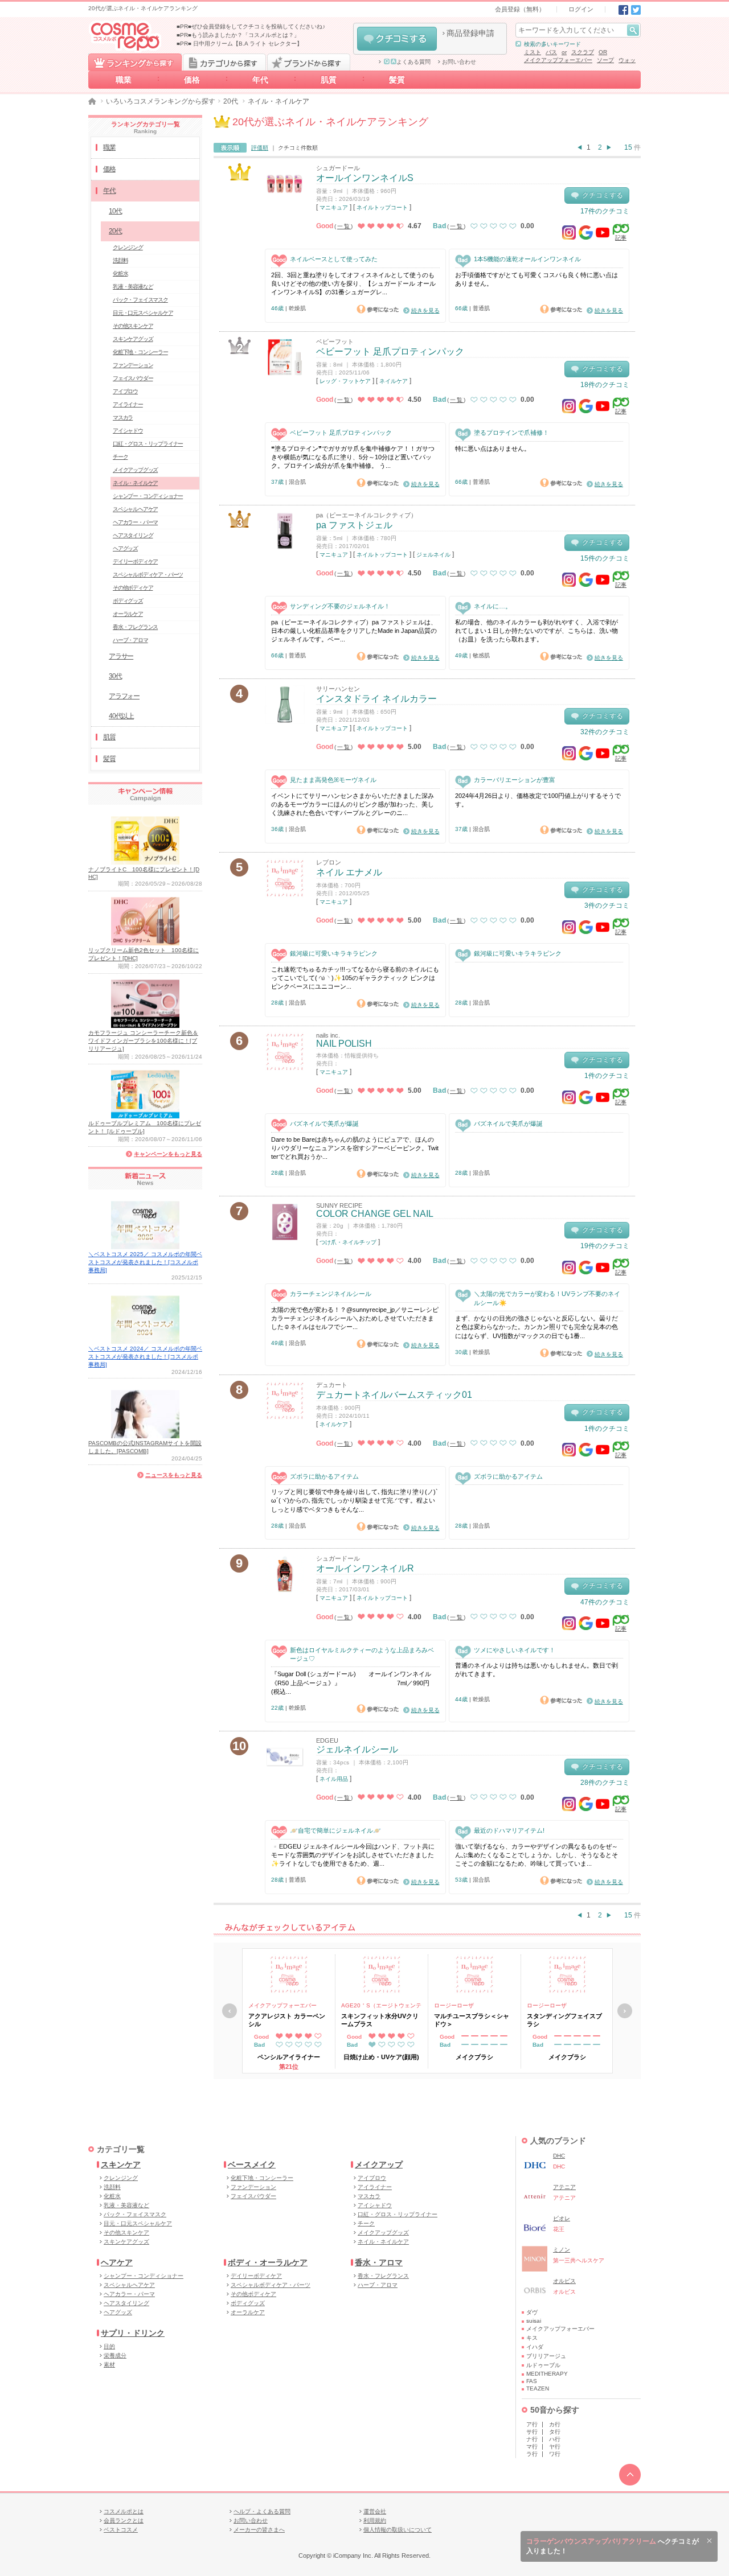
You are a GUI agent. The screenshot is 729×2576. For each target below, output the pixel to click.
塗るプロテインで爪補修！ (511, 433)
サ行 (532, 2432)
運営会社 (375, 2511)
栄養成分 (115, 2355)
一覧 (344, 226)
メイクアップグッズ (135, 470)
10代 (115, 211)
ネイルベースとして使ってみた (334, 259)
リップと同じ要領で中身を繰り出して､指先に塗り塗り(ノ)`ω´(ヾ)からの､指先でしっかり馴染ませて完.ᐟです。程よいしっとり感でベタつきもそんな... (355, 1501)
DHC (559, 2156)
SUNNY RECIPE (339, 1205)
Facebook (623, 10)
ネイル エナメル (349, 872)
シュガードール (338, 168)
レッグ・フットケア (345, 381)
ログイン (581, 9)
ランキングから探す (135, 62)
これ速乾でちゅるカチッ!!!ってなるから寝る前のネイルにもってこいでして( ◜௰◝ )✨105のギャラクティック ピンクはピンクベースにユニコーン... (355, 978)
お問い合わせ (459, 62)
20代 (231, 101)
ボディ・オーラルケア (268, 2262)
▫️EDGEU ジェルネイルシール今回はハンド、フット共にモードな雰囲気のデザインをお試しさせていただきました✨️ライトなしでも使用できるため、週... (353, 1855)
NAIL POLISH (344, 1044)
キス (532, 2338)
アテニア (564, 2187)
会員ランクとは (124, 2521)
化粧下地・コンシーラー (140, 352)
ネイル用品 (334, 1779)
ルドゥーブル (543, 2365)
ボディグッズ (128, 601)
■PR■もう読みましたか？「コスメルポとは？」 (238, 35)
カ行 (555, 2424)
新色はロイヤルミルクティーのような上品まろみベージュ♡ (362, 1654)
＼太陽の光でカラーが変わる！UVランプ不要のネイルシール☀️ (547, 1298)
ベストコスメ (121, 2530)
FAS (532, 2381)
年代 (260, 80)
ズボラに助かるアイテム (324, 1476)
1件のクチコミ (607, 1076)
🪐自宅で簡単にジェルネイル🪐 (335, 1830)
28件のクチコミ (605, 1783)
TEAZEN (538, 2388)
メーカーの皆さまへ (259, 2530)
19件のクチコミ (605, 1246)
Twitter (636, 10)
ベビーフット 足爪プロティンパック (390, 351)
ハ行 (555, 2439)
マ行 (532, 2447)
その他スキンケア (133, 326)
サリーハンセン (338, 689)
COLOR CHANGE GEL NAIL (375, 1214)
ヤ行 (555, 2447)
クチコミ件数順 (298, 148)
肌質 (329, 80)
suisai (534, 2321)
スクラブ (583, 52)
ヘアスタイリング (133, 535)
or (564, 52)
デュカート (332, 1385)
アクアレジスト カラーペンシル (287, 2020)
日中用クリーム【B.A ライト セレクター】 (248, 44)
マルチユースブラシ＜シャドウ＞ (472, 2020)
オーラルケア (128, 614)
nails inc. (328, 1035)
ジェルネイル (433, 555)
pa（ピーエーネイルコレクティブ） (366, 515)
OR (603, 52)
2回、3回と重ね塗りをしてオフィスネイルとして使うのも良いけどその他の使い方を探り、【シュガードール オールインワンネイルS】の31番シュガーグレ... (353, 284)
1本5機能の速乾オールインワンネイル (527, 259)
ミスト (533, 52)
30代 (115, 676)
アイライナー (128, 404)
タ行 (555, 2432)
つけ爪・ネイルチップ (348, 1242)
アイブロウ (125, 391)
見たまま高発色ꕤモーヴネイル (333, 780)
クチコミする (397, 39)
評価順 (260, 148)
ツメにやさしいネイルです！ (515, 1650)
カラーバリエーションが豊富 (515, 780)
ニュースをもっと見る (174, 1475)
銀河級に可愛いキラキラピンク (334, 953)
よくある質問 (413, 62)
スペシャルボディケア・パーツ (148, 575)
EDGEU (327, 1740)
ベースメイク (252, 2165)
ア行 (532, 2424)
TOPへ (630, 2475)
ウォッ (627, 60)
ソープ (605, 60)
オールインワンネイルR (365, 1568)
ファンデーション (133, 365)
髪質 (397, 80)
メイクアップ (379, 2165)
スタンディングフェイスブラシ (564, 2020)
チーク (120, 457)
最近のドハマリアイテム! (509, 1830)
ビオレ (562, 2218)
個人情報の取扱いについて (398, 2530)
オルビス (564, 2281)
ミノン (562, 2250)
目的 (109, 2346)
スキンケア (121, 2165)
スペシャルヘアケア (135, 509)
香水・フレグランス (135, 627)
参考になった (378, 309)
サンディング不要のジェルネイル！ (340, 606)
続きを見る (425, 310)
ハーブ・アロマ (130, 640)
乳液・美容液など (133, 287)
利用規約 (375, 2521)
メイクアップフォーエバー (558, 60)
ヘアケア (117, 2262)
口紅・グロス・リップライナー (148, 444)
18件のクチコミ (605, 385)
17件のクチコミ (605, 211)
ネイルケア (394, 381)
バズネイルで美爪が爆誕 (324, 1124)
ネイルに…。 (493, 606)
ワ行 (555, 2454)
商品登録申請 (470, 33)
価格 (192, 80)
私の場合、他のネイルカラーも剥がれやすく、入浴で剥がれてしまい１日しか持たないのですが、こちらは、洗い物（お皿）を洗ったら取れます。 (536, 631)
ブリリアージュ (546, 2356)
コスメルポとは (124, 2511)
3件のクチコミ (607, 906)
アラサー (121, 656)
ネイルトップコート (382, 207)
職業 (124, 80)
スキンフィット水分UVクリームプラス (380, 2020)
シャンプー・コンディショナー (148, 496)
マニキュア (334, 207)
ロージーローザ (454, 2005)
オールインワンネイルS (365, 178)
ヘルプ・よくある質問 (262, 2511)
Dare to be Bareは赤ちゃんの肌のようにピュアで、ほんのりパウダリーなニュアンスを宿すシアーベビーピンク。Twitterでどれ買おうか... (355, 1148)
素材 (109, 2365)
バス (551, 52)
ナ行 (532, 2439)
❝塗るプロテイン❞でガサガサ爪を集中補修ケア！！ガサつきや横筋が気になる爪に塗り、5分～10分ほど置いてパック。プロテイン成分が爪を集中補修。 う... (353, 457)
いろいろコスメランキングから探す (161, 101)
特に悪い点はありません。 (493, 448)
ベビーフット (335, 341)
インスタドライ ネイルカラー (376, 699)
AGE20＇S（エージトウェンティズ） (381, 2006)
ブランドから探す (309, 62)
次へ (625, 2011)
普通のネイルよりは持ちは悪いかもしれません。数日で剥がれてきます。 (536, 1670)
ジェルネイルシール (357, 1749)
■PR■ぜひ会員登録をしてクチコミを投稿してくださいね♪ (251, 26)
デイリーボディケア (135, 561)
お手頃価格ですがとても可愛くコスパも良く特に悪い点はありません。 (536, 279)
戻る (230, 2011)
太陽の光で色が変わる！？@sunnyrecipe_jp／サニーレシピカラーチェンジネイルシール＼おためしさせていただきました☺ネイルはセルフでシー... (355, 1318)
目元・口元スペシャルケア (143, 313)
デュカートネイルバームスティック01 (394, 1395)
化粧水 (120, 273)
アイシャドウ (128, 431)
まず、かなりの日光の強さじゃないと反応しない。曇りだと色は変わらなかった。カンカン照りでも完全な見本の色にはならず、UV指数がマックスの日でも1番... (536, 1327)
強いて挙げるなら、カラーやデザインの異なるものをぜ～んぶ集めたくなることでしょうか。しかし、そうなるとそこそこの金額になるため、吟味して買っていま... (536, 1855)
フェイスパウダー (133, 378)
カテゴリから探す (224, 62)
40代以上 (121, 716)
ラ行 (532, 2454)
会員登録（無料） (520, 9)
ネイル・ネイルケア (135, 483)
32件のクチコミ (605, 732)
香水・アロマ (379, 2262)
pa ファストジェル (354, 525)
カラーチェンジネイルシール (331, 1294)
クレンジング (128, 247)
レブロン (329, 862)
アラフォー (124, 696)
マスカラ (123, 417)
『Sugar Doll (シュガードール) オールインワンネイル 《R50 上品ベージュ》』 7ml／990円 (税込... (355, 1683)
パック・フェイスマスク (140, 300)
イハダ (535, 2347)
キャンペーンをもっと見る (168, 1154)
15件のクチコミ (605, 558)
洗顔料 (120, 260)
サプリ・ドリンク (133, 2333)
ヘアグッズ (125, 548)
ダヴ (532, 2312)
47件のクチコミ (605, 1602)
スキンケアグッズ (133, 339)
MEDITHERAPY (547, 2374)
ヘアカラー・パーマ (135, 522)
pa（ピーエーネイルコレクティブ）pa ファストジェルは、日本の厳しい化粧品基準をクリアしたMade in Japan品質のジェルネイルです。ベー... (354, 631)
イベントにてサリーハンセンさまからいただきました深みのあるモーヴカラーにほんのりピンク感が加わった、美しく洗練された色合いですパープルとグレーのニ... (353, 805)
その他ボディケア (133, 588)
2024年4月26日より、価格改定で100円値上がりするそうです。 (538, 800)
